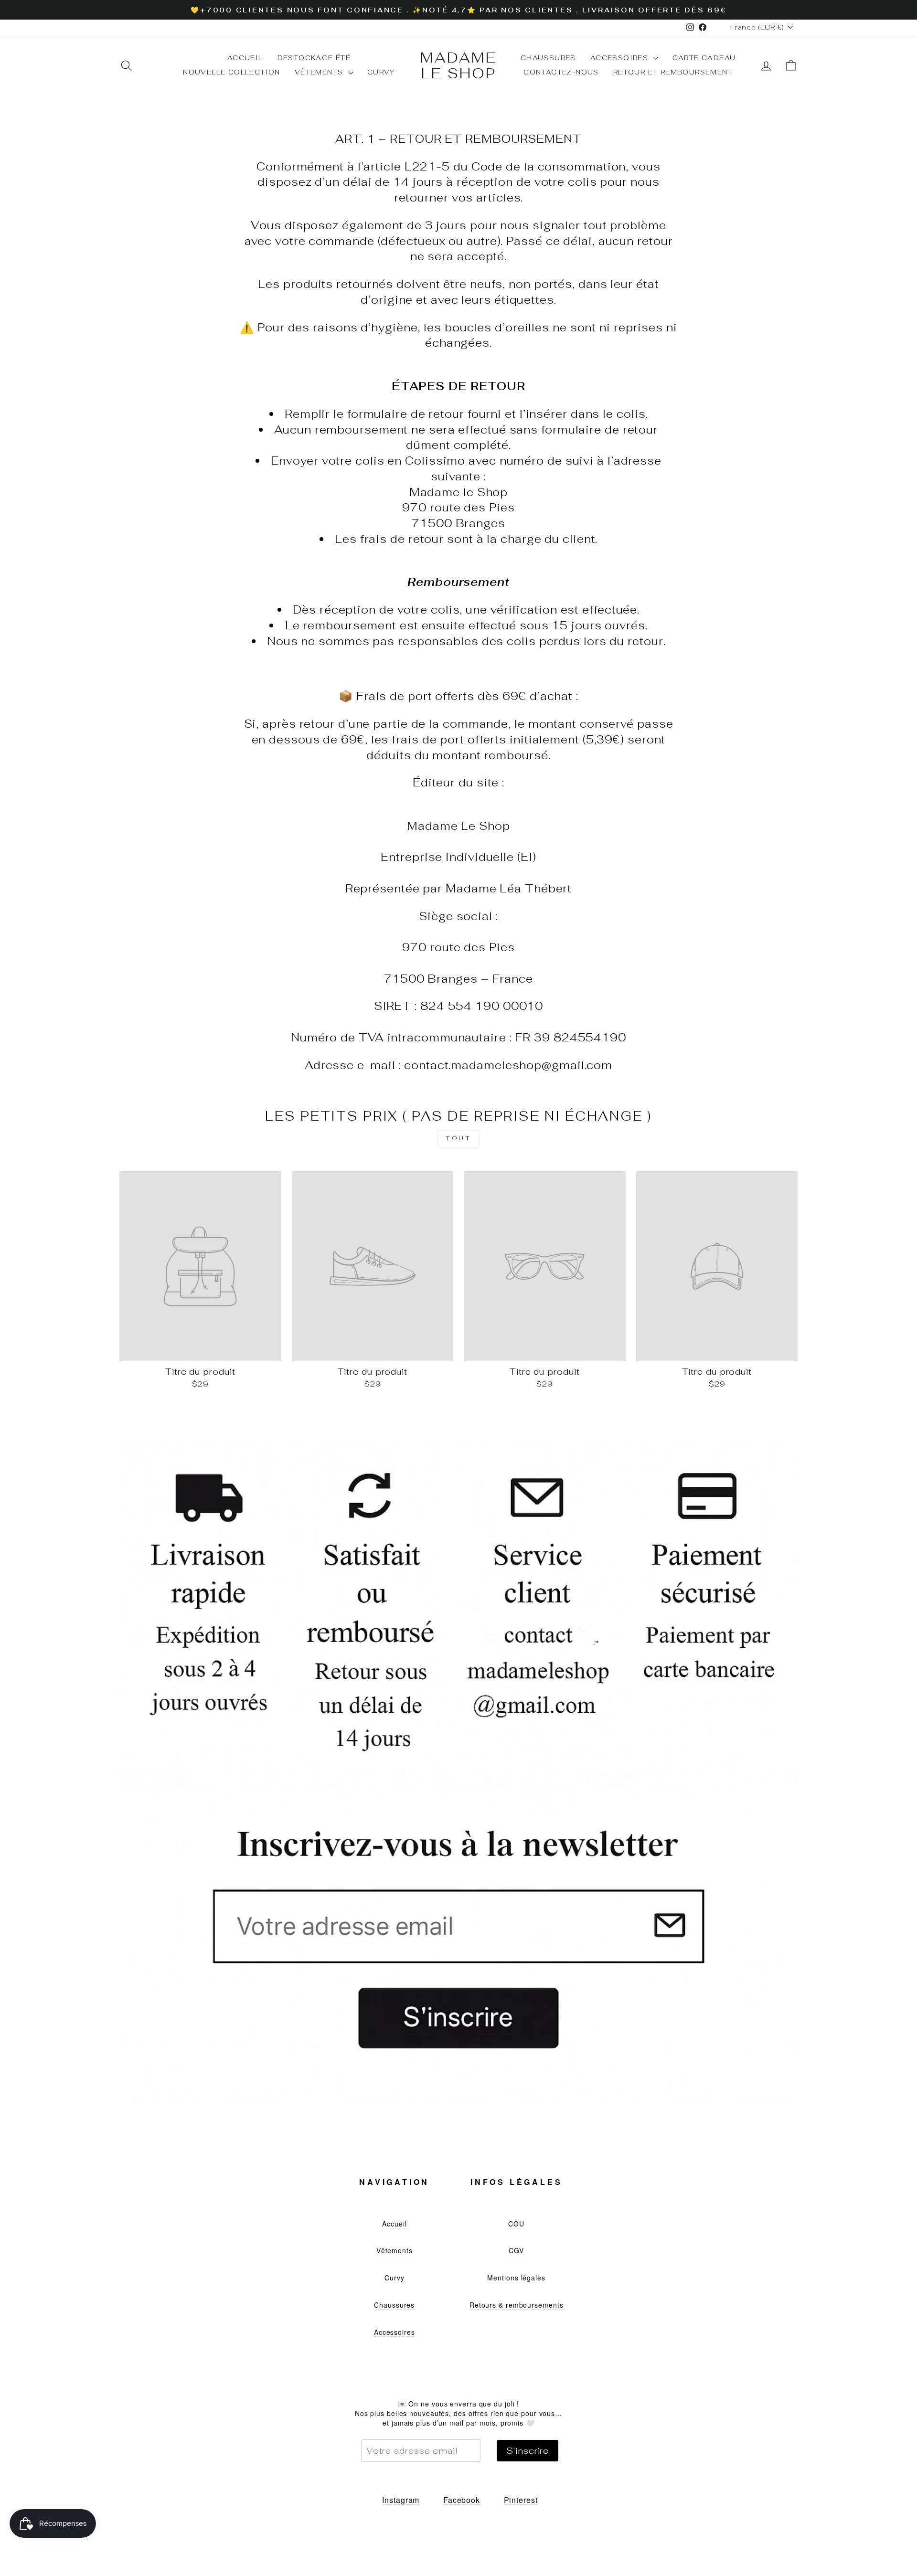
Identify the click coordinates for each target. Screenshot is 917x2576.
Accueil (245, 58)
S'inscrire (528, 2451)
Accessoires (621, 58)
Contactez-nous (561, 72)
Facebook (462, 2500)
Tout (458, 1138)
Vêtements (320, 72)
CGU (516, 2224)
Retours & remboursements (517, 2305)
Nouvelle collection (232, 72)
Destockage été (314, 58)
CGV (516, 2250)
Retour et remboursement (673, 72)
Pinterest (521, 2500)
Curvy (381, 72)
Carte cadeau (704, 58)
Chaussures (548, 58)
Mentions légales (516, 2278)
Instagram (401, 2500)
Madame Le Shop (458, 65)
